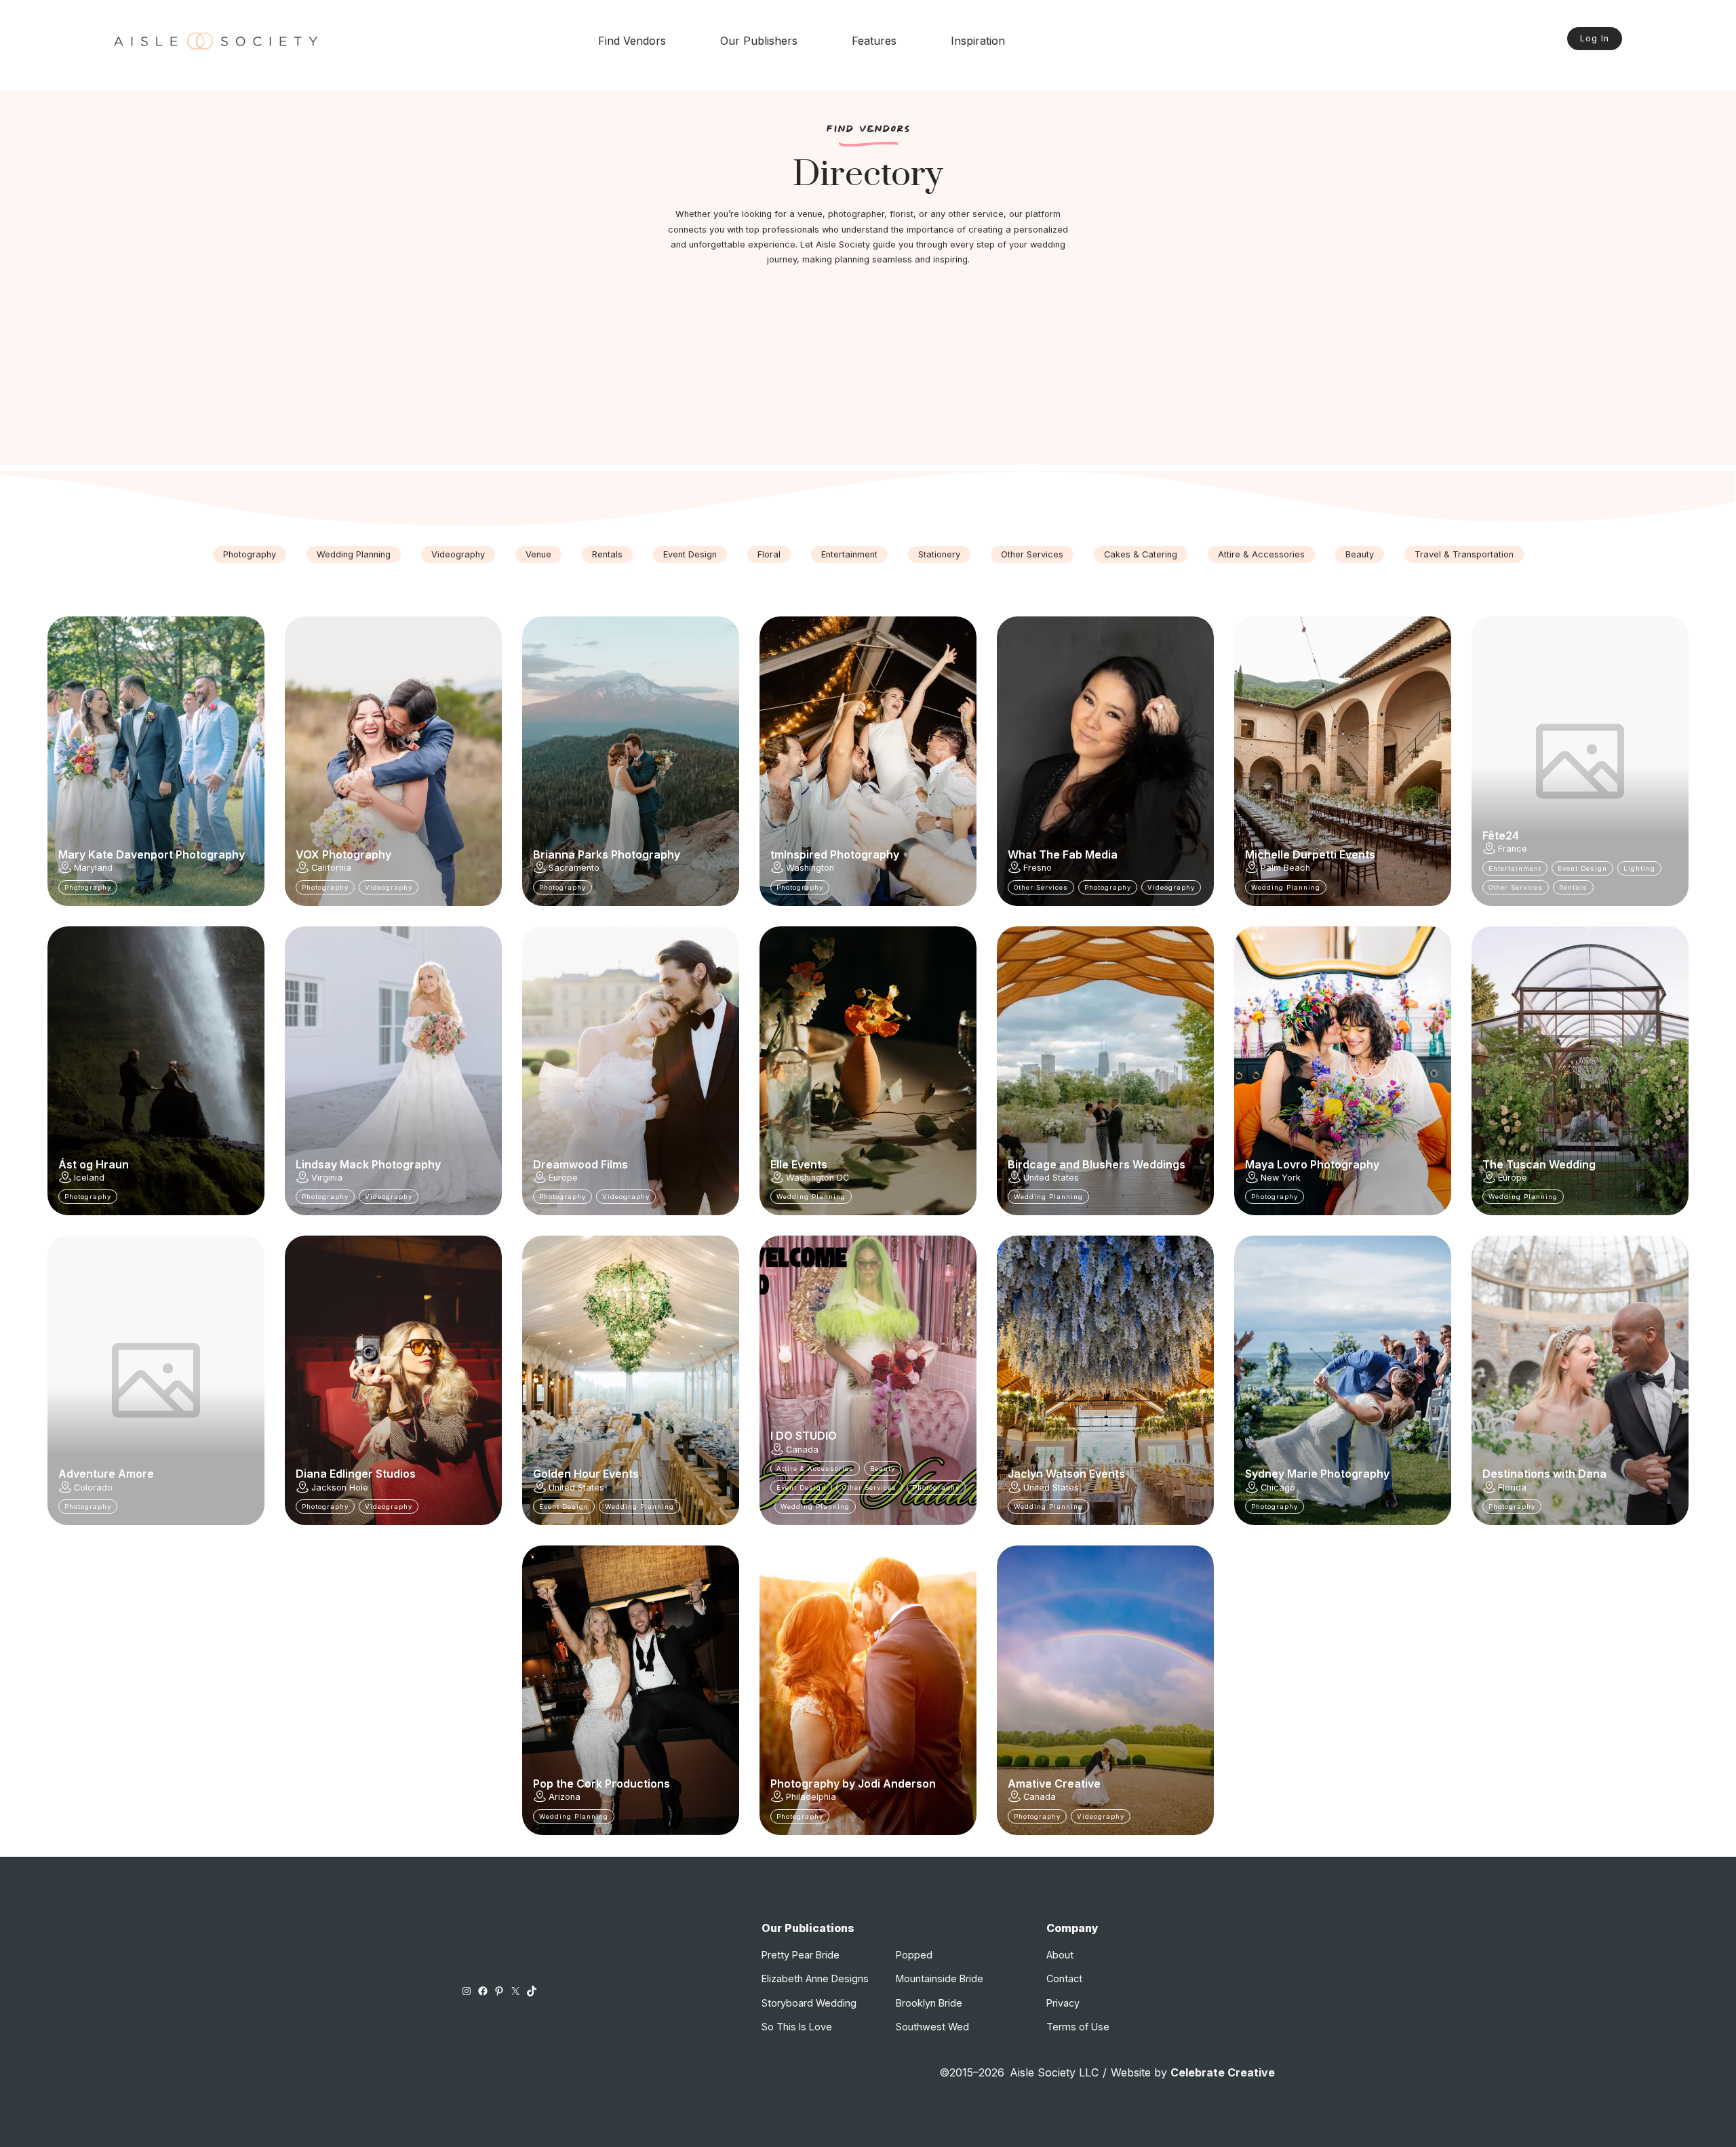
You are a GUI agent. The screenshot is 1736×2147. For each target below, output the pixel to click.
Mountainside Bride (940, 1978)
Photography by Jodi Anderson (853, 1784)
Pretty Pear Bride (801, 1955)
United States (1051, 1178)
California (331, 868)
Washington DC (817, 1178)
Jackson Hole (340, 1488)
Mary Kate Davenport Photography (152, 854)
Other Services (1032, 554)
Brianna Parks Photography (607, 854)
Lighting (1639, 868)
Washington (810, 868)
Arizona (565, 1797)
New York (1281, 1178)
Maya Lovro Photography (1312, 1164)
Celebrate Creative (1223, 2072)
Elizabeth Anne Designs (815, 1978)
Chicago (1278, 1488)
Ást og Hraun (94, 1164)
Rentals (607, 554)
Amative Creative (1054, 1784)
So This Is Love (797, 2027)
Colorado (93, 1488)
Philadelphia (811, 1797)
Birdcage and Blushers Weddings (1097, 1164)
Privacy (1063, 2003)
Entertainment (849, 554)
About (1060, 1955)
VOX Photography (343, 854)
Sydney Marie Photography (1317, 1474)
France (1513, 849)
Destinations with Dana (1544, 1474)
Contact (1064, 1978)
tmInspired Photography (835, 854)
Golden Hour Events (586, 1474)
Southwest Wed (932, 2027)
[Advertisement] (868, 370)
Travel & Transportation (1464, 554)
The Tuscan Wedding (1539, 1164)
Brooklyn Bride (929, 2003)
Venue (538, 554)
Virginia (327, 1178)
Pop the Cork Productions (601, 1784)
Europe (563, 1178)
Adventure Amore (106, 1474)
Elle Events (799, 1164)
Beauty (1360, 554)
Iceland (89, 1178)
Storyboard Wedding (809, 2003)
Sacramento (574, 868)
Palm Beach (1285, 868)
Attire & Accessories (1261, 554)
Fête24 (1501, 835)
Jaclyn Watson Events (1066, 1474)
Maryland (93, 868)
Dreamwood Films (580, 1164)
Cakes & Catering (1141, 554)
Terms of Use (1078, 2027)
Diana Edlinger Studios (356, 1474)
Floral (769, 554)
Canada (802, 1450)
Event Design (690, 554)
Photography (250, 554)
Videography (458, 554)
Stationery (939, 554)
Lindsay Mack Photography (368, 1164)
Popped (914, 1955)
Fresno (1038, 868)
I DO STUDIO (804, 1436)
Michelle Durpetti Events (1310, 854)
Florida (1512, 1488)
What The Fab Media (1063, 854)
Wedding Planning (354, 554)
